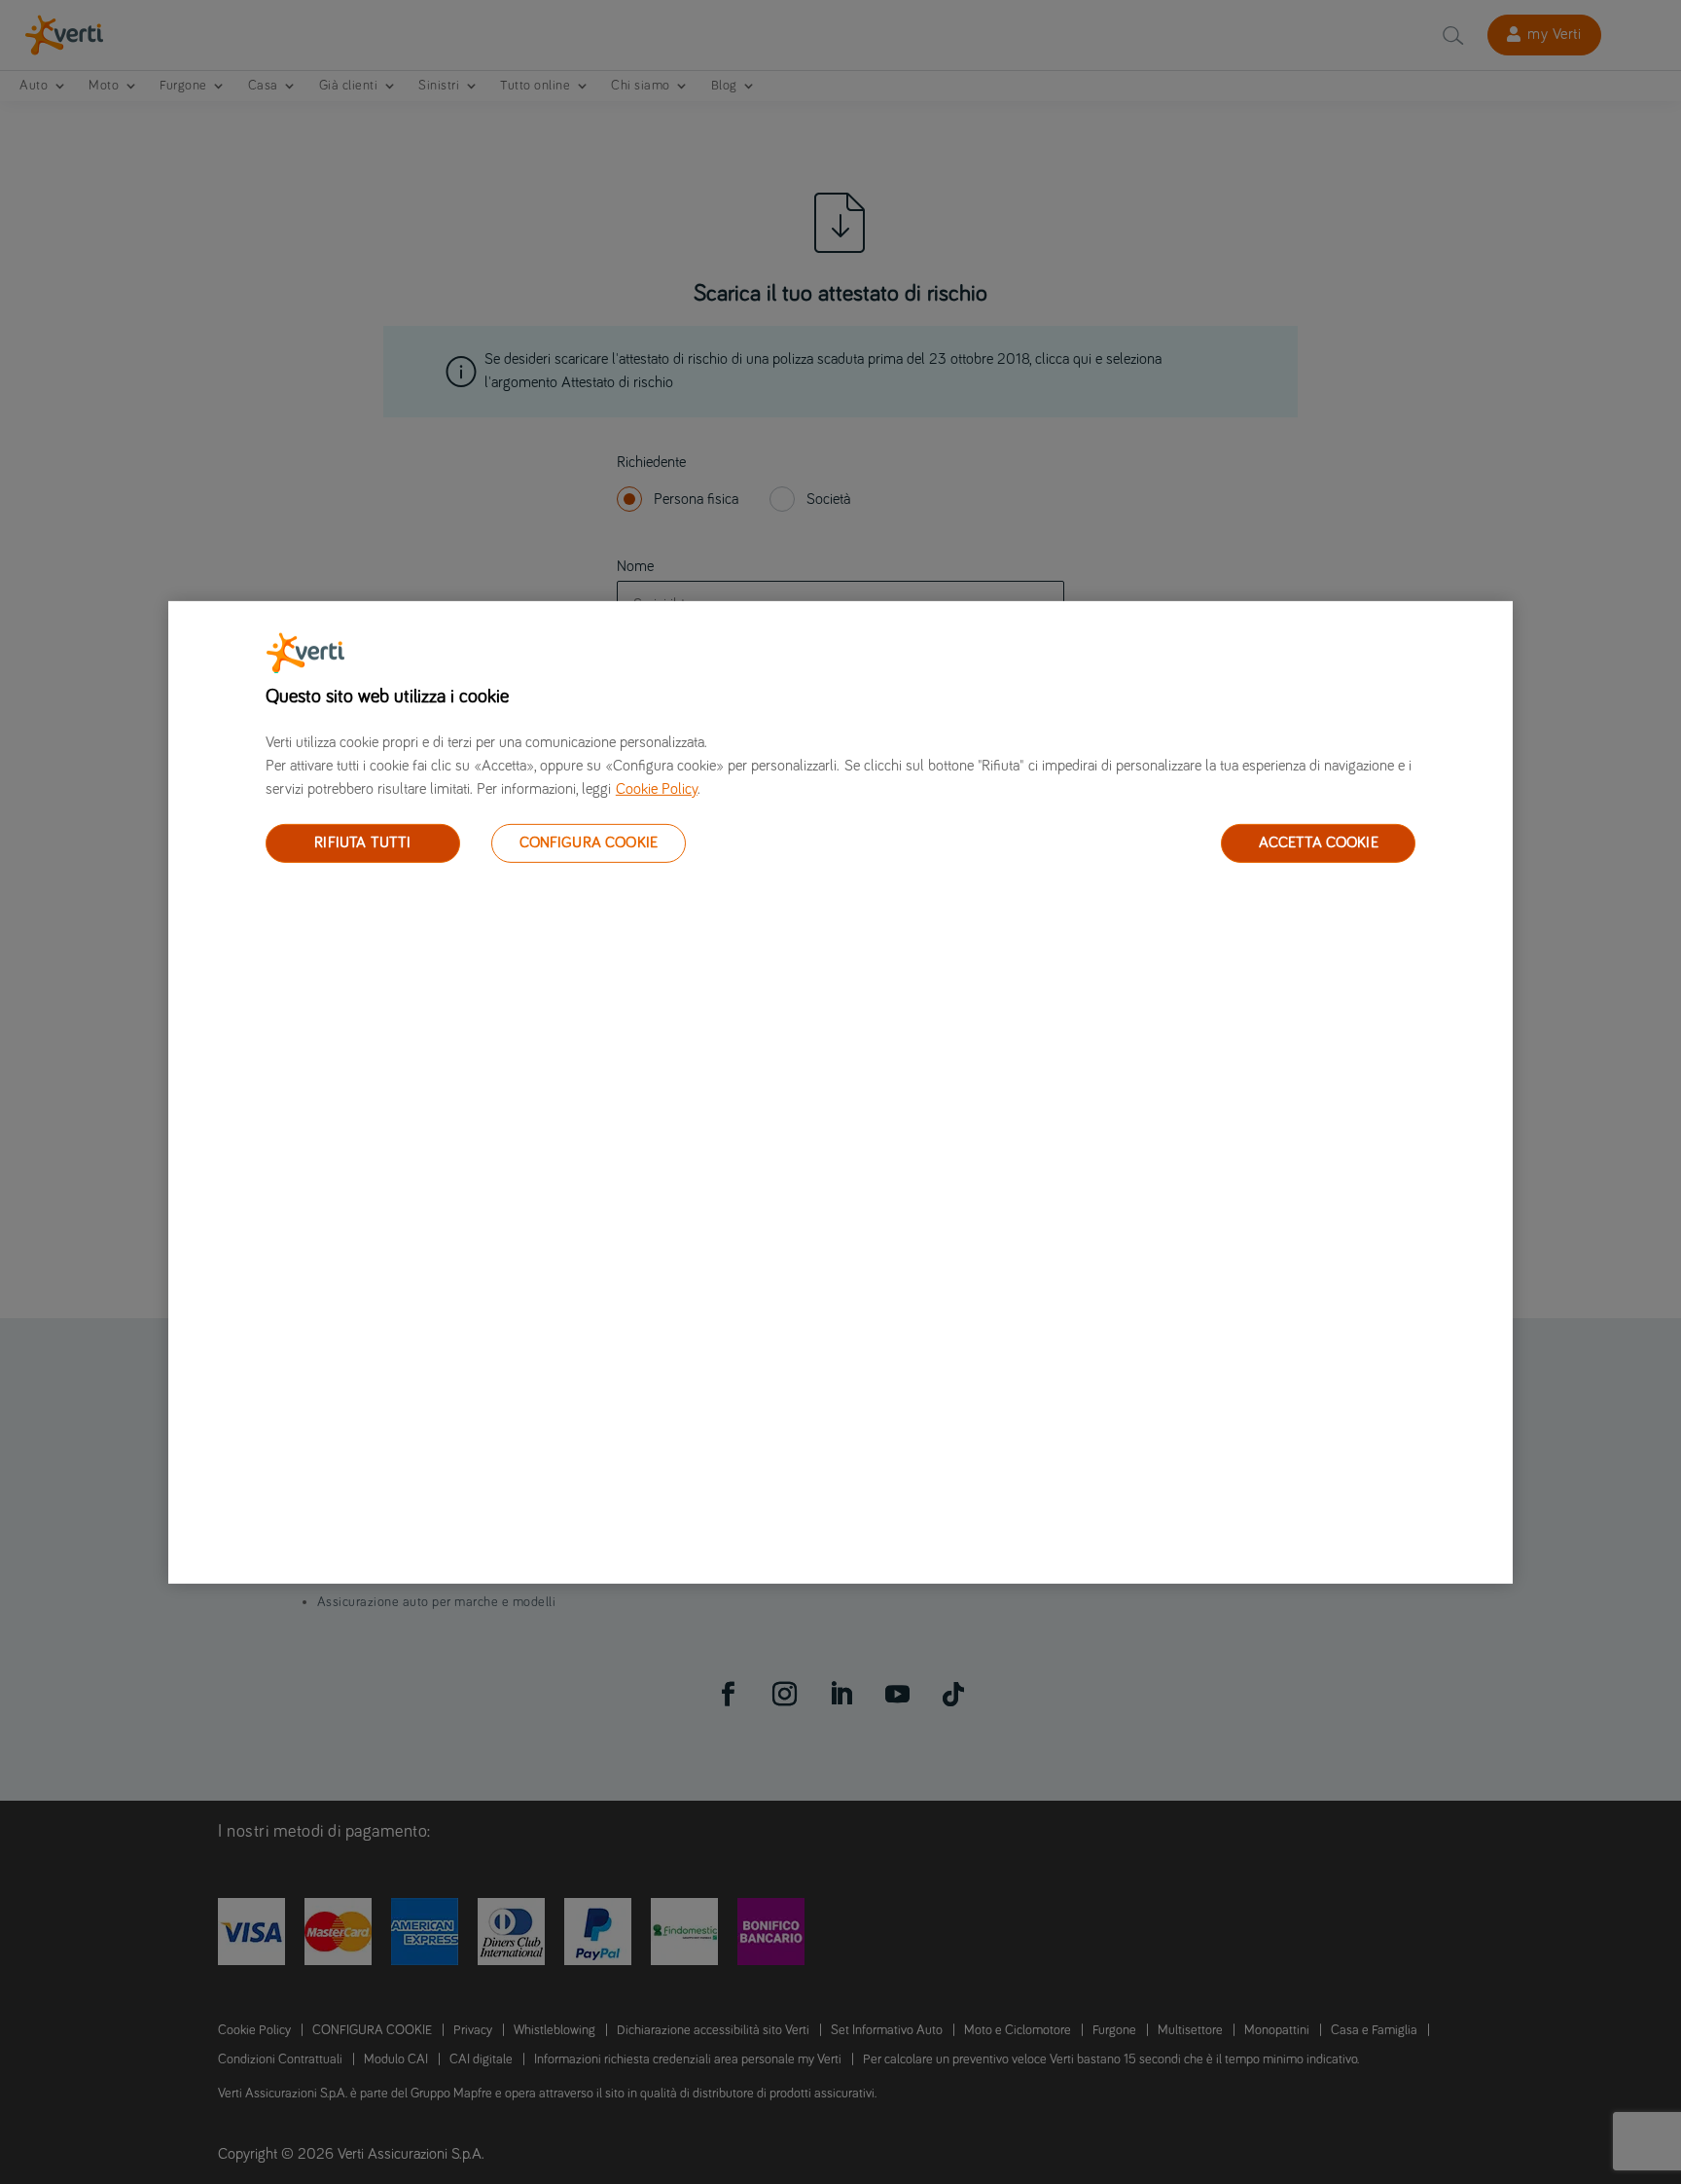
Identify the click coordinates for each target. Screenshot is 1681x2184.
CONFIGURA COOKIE (589, 842)
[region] (840, 1092)
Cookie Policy (657, 788)
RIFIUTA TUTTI (362, 842)
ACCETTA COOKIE (1319, 842)
